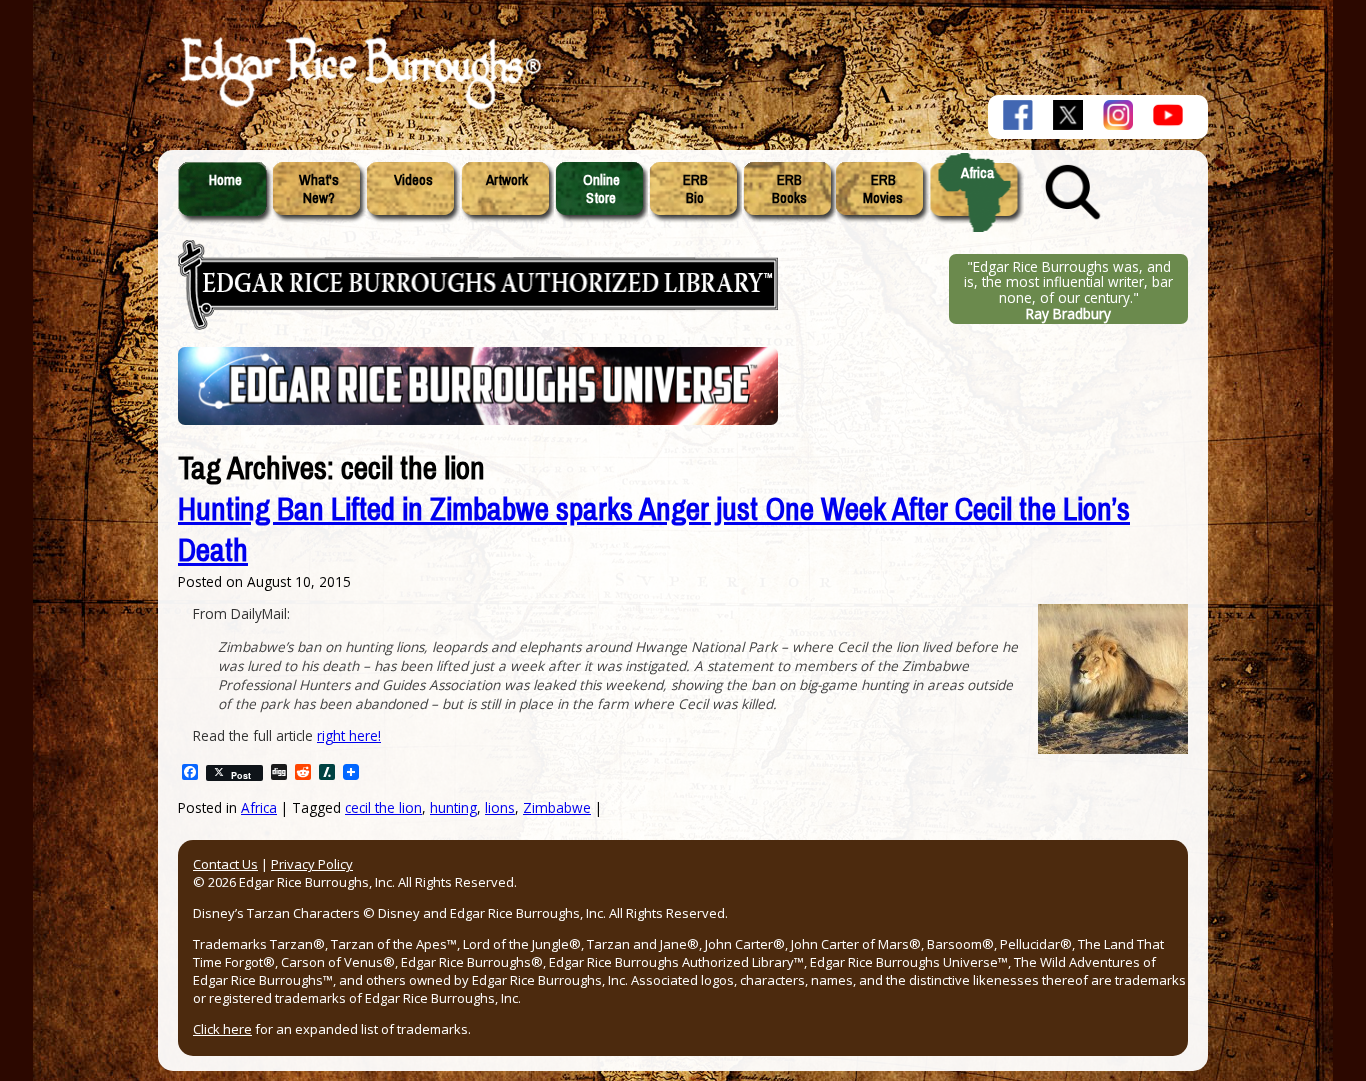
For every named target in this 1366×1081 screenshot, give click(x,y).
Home (225, 180)
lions (500, 807)
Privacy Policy (312, 864)
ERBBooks (789, 189)
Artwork (507, 180)
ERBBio (695, 189)
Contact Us (225, 864)
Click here (222, 1029)
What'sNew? (319, 189)
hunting (453, 807)
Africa (977, 173)
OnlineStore (601, 189)
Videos (413, 180)
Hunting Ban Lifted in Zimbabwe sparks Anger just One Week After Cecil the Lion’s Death (654, 530)
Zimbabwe (557, 807)
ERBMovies (883, 189)
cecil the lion (383, 807)
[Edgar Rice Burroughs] (358, 108)
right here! (349, 735)
